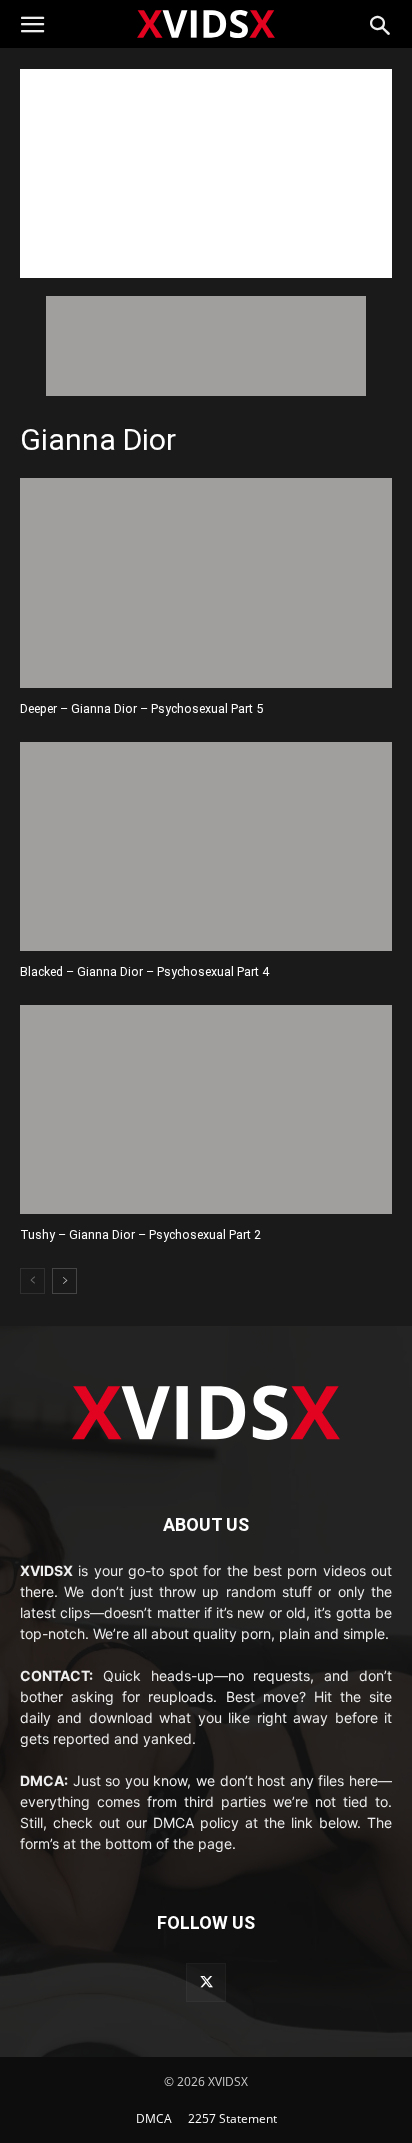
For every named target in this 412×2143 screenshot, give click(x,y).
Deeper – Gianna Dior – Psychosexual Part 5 (141, 708)
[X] (205, 1982)
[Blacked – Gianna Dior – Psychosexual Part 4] (206, 846)
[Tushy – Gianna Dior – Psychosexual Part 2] (206, 1109)
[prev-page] (32, 1281)
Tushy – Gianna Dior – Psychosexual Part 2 (140, 1234)
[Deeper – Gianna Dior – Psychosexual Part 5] (206, 582)
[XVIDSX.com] (206, 23)
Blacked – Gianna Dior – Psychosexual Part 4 (144, 971)
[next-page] (64, 1281)
